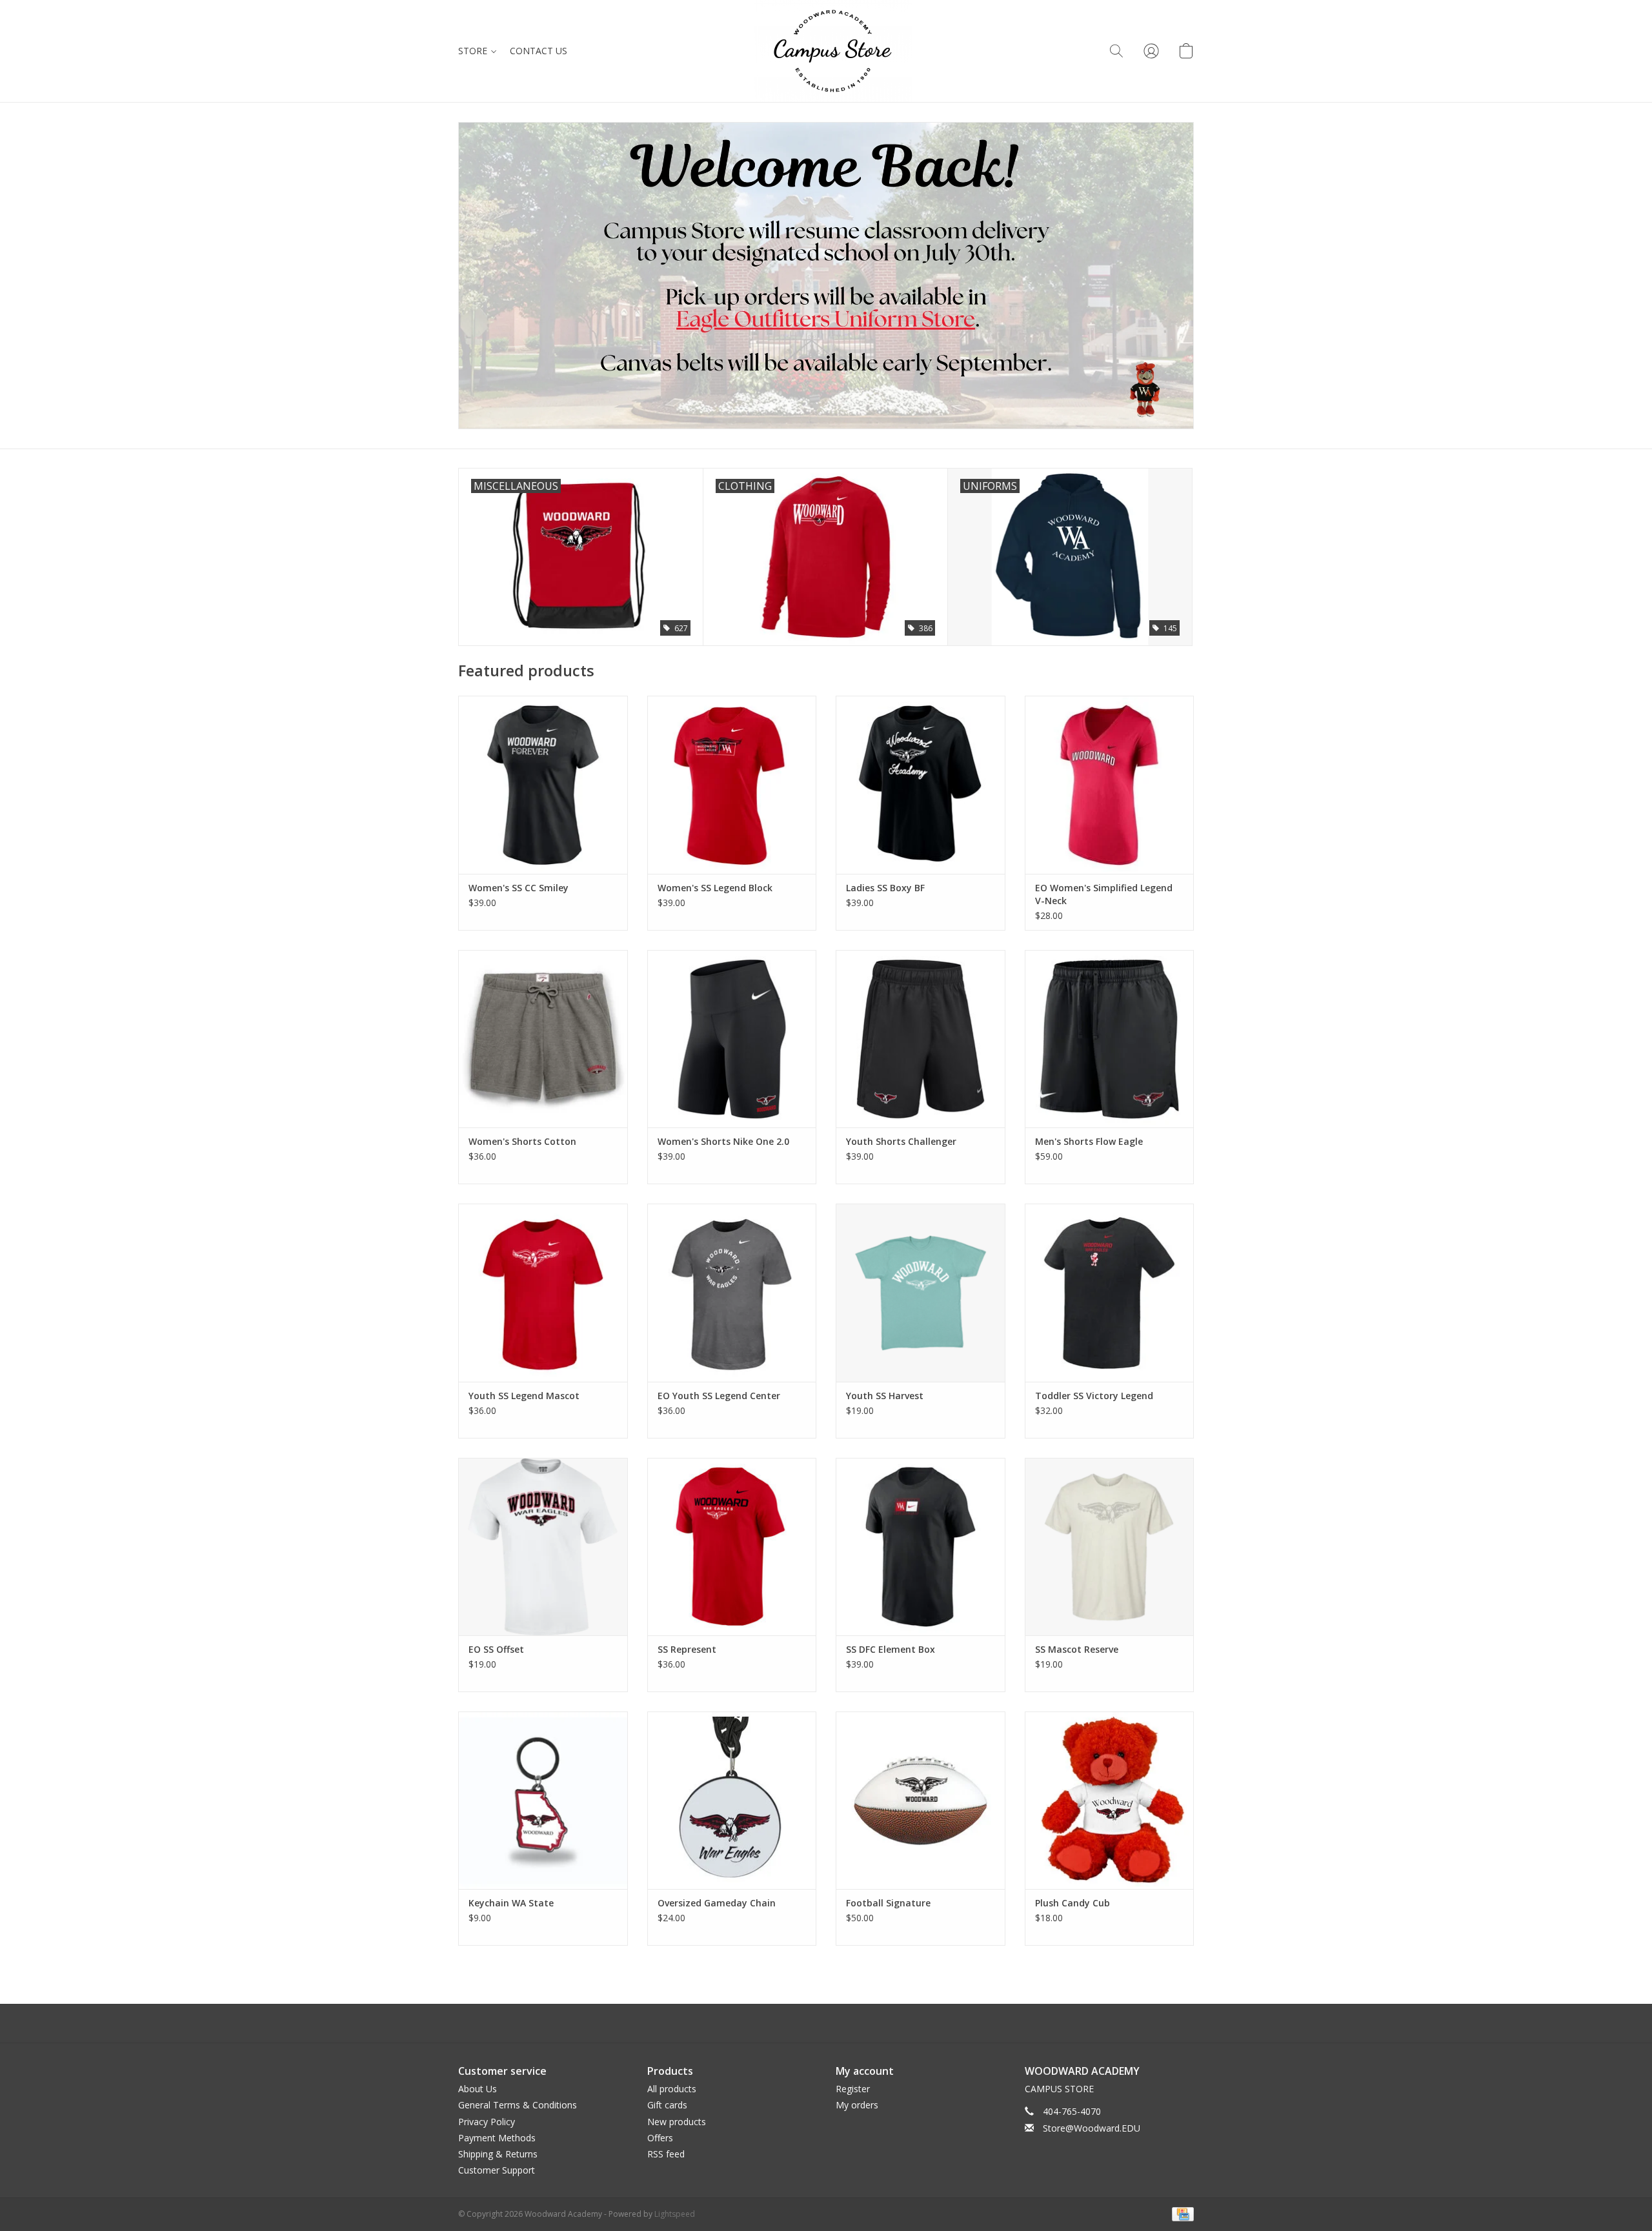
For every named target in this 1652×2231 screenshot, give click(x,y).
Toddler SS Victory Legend (1094, 1396)
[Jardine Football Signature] (921, 1800)
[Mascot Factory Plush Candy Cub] (1110, 1800)
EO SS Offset (496, 1649)
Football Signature (888, 1903)
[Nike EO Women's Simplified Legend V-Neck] (1110, 784)
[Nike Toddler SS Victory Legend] (1110, 1292)
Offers (660, 2138)
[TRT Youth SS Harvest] (921, 1292)
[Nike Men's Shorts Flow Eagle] (1110, 1039)
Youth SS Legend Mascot (524, 1396)
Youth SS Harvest (885, 1396)
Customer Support (497, 2170)
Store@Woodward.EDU (1092, 2128)
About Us (478, 2089)
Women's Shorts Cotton (522, 1141)
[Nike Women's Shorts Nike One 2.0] (732, 1039)
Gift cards (667, 2105)
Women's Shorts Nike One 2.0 (723, 1141)
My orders (857, 2105)
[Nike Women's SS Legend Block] (732, 784)
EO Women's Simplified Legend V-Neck (1104, 894)
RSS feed (666, 2154)
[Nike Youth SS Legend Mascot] (543, 1292)
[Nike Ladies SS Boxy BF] (921, 784)
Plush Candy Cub (1073, 1903)
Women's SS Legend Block (715, 888)
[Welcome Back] (826, 276)
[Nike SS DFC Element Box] (921, 1547)
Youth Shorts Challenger (901, 1141)
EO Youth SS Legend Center (719, 1396)
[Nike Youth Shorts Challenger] (921, 1039)
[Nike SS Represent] (732, 1547)
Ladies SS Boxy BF (885, 888)
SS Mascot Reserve (1077, 1649)
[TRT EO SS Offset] (543, 1547)
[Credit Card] (1181, 2214)
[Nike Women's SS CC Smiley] (543, 784)
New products (677, 2122)
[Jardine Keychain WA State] (543, 1800)
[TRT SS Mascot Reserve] (1110, 1547)
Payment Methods (497, 2138)
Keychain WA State (511, 1903)
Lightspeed (675, 2214)
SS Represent (687, 1649)
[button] (1116, 51)
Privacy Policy (487, 2122)
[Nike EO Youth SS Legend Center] (732, 1292)
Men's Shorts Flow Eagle (1089, 1141)
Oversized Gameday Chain (717, 1903)
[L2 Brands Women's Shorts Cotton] (543, 1039)
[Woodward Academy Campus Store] (833, 51)
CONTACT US (539, 51)
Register (853, 2089)
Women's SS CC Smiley (519, 888)
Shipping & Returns (498, 2154)
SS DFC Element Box (891, 1649)
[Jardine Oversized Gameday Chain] (732, 1800)
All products (672, 2089)
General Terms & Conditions (518, 2105)
